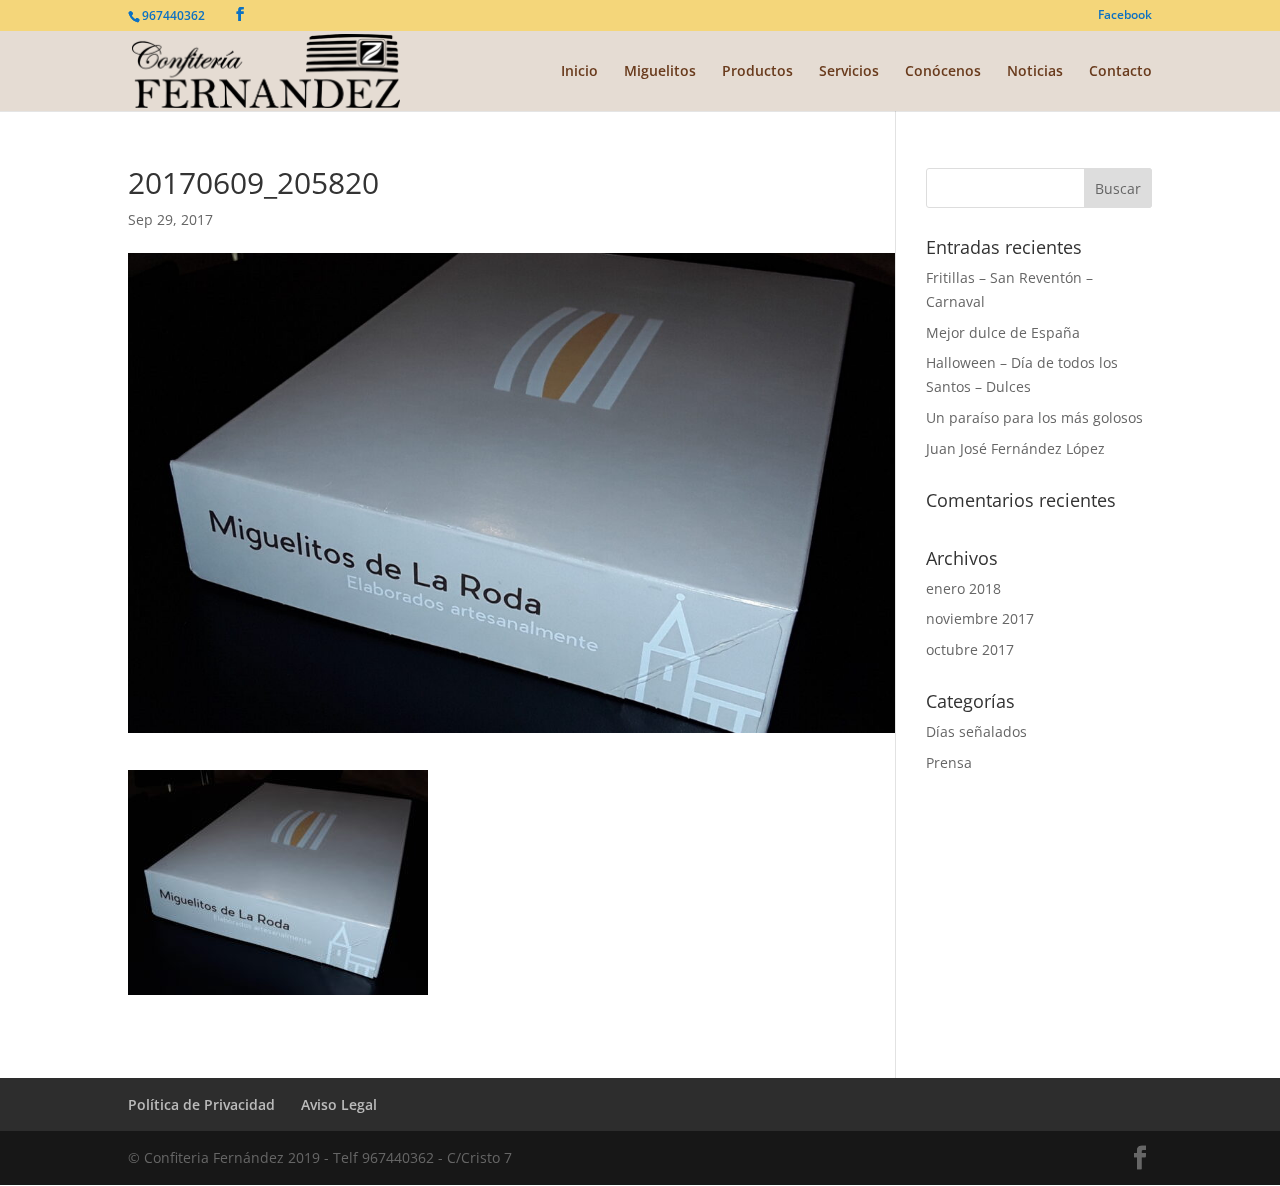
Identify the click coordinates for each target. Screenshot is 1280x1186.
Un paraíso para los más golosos (1034, 417)
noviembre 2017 (980, 618)
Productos (757, 72)
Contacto (1120, 72)
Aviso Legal (339, 1104)
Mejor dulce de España (1003, 332)
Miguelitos (660, 72)
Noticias (1035, 72)
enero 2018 (963, 588)
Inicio (579, 72)
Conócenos (943, 72)
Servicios (849, 72)
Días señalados (976, 731)
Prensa (949, 762)
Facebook (1125, 16)
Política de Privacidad (201, 1104)
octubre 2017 (970, 649)
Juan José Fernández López (1015, 448)
